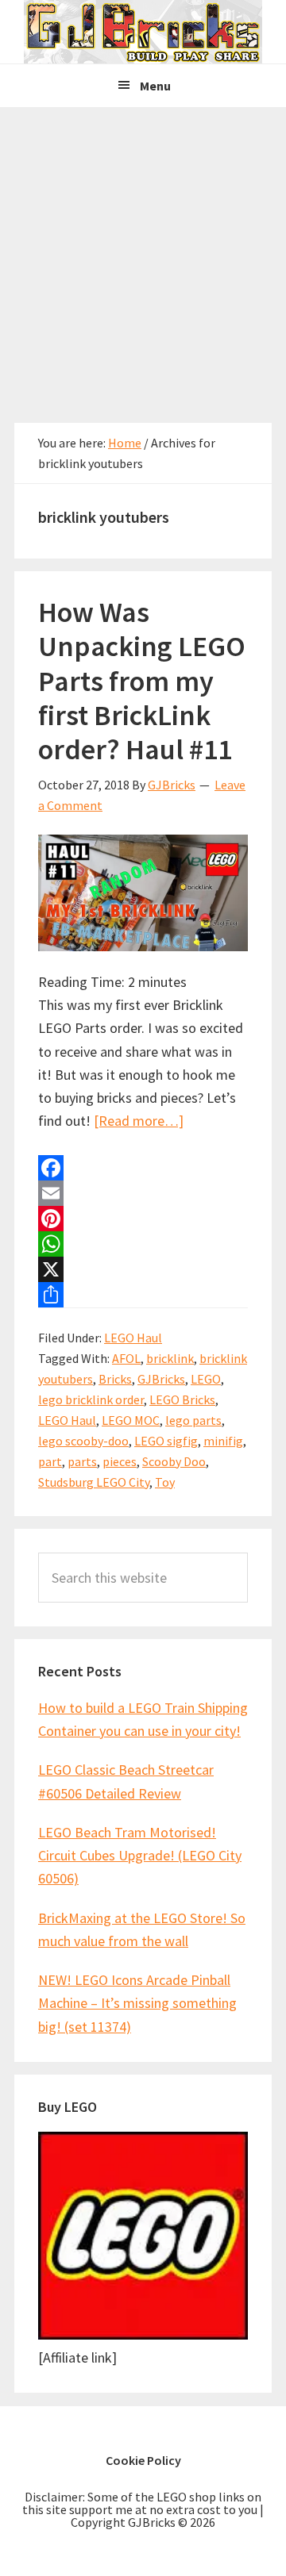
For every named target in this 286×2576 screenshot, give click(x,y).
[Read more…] (139, 1121)
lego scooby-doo (83, 1441)
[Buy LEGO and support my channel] (143, 2334)
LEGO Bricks (182, 1399)
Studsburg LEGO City (94, 1482)
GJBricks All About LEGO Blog (143, 32)
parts (82, 1461)
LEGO (206, 1379)
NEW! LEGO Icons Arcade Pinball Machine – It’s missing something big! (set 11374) (137, 2003)
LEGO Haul (133, 1338)
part (50, 1461)
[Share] (143, 1295)
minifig (223, 1441)
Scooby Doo (174, 1461)
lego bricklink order (91, 1399)
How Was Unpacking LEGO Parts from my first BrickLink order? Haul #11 (142, 681)
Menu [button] (155, 86)
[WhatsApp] (143, 1244)
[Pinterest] (143, 1219)
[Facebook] (143, 1168)
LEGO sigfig (166, 1441)
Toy (165, 1482)
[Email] (143, 1193)
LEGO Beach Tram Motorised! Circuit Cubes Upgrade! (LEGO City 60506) (140, 1856)
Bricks (115, 1379)
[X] (143, 1269)
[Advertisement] (143, 258)
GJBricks (161, 1379)
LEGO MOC (131, 1420)
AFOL (126, 1358)
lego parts (193, 1420)
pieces (120, 1461)
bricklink (170, 1358)
